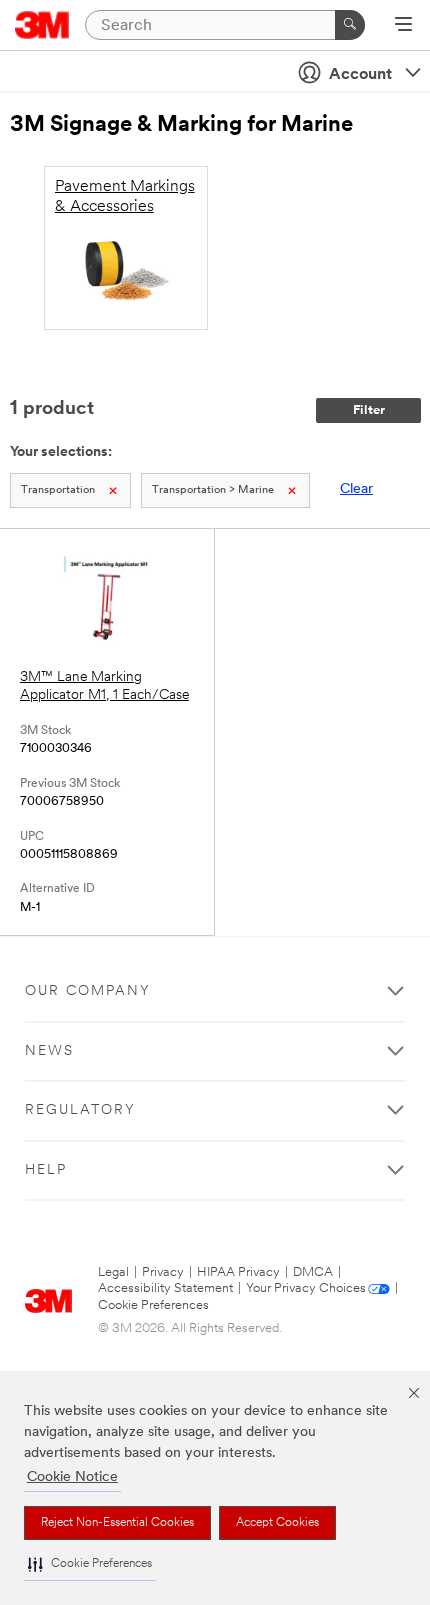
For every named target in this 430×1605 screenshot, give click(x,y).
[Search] (350, 25)
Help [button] (46, 1170)
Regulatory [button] (80, 1110)
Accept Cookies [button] (277, 1523)
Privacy (163, 1272)
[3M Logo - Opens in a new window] (42, 25)
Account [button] (360, 75)
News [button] (49, 1051)
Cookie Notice (72, 1477)
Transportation (58, 490)
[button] (90, 1564)
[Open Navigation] (403, 26)
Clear (356, 489)
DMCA (313, 1272)
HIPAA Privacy (238, 1272)
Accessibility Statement (165, 1288)
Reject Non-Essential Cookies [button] (117, 1523)
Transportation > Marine (213, 490)
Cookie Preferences (153, 1305)
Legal (113, 1272)
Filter (369, 410)
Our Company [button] (88, 991)
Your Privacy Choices (306, 1288)
